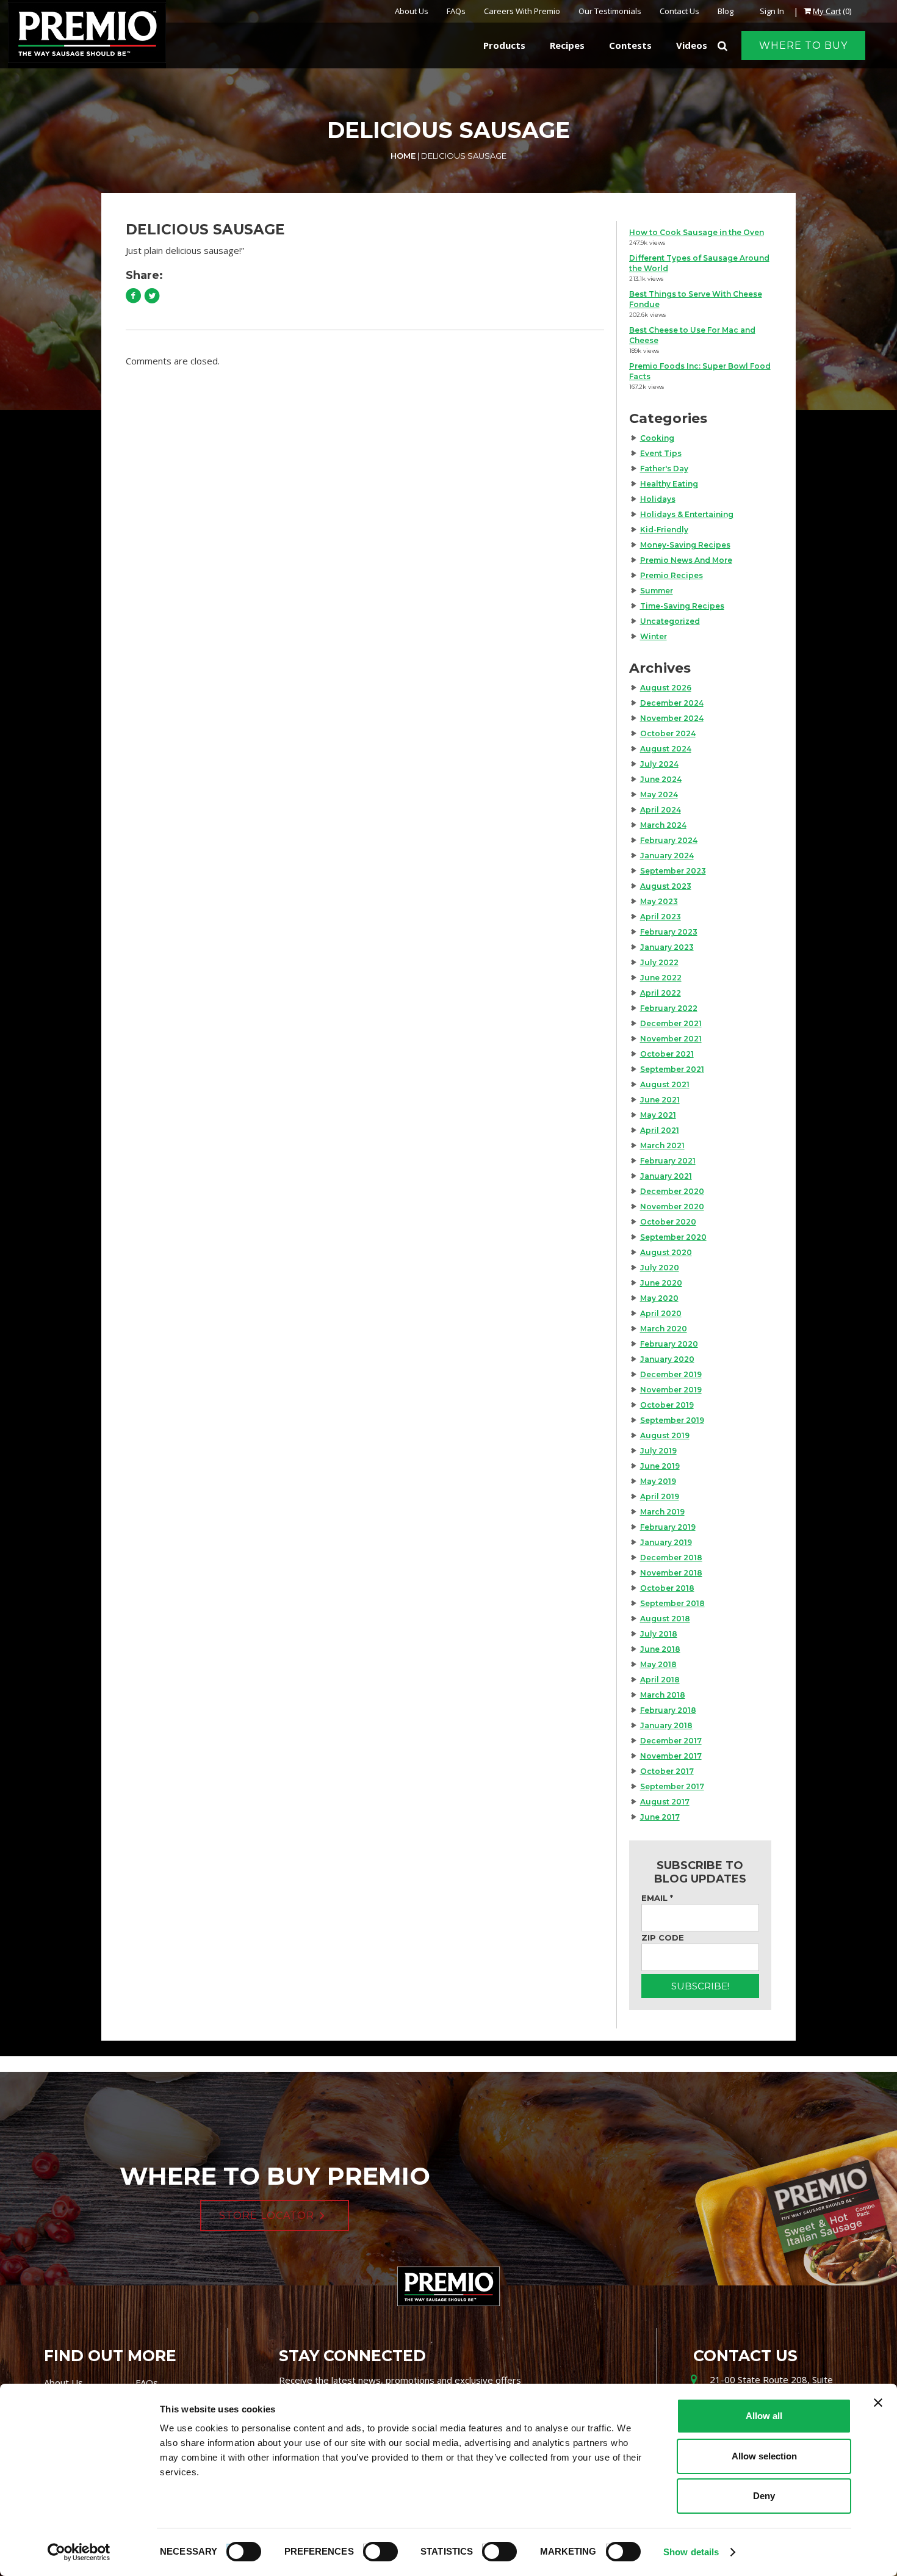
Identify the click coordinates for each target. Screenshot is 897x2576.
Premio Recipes (672, 575)
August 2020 (666, 1252)
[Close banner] (878, 2403)
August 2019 (665, 1435)
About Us (412, 11)
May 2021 (658, 1115)
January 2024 (667, 856)
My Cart (827, 11)
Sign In (772, 11)
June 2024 (661, 779)
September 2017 (672, 1786)
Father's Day (664, 469)
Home (403, 156)
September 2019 (672, 1420)
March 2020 (664, 1329)
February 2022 (669, 1008)
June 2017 (660, 1817)
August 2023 (666, 886)
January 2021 (666, 1176)
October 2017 (667, 1771)
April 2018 (660, 1680)
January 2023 (667, 947)
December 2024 (672, 703)
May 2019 (658, 1481)
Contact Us (679, 11)
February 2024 (669, 840)
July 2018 (659, 1634)
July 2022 (659, 962)
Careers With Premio (522, 11)
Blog (726, 11)
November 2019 (671, 1390)
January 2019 (666, 1542)
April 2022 (661, 993)
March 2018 (663, 1695)
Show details (691, 2552)
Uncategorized (670, 621)
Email (657, 1898)
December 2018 (671, 1558)
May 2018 (658, 1664)
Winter (654, 636)
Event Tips (661, 453)
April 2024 (661, 810)
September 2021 (672, 1069)
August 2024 (666, 749)
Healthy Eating (669, 484)
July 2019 (658, 1451)
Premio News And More (686, 560)
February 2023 (669, 932)
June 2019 (660, 1466)
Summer (657, 591)
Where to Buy (803, 45)
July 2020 (660, 1268)
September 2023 (673, 871)
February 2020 (669, 1344)
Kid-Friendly (664, 530)
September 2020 (673, 1237)
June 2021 (660, 1100)
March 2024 (663, 825)
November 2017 (671, 1756)
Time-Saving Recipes (682, 606)
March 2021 (662, 1145)
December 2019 (671, 1374)
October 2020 (668, 1222)
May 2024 (659, 794)
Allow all (764, 2416)
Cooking (657, 438)
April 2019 (660, 1496)
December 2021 (671, 1023)
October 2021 (667, 1054)
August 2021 (665, 1084)
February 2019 (668, 1527)
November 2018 (671, 1573)
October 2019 (667, 1405)
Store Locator (267, 2216)
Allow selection (764, 2456)
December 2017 (671, 1741)
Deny (764, 2496)
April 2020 (661, 1313)
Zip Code (663, 1937)
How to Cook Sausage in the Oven (697, 232)
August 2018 (665, 1619)
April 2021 (660, 1130)
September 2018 (672, 1603)
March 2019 (662, 1512)
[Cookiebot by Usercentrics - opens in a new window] (79, 2552)
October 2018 (667, 1588)
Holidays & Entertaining (687, 514)
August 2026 (666, 688)
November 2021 (671, 1039)
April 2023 (661, 917)
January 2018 (666, 1725)
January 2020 (667, 1359)
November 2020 (672, 1207)
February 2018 (668, 1710)
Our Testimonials (610, 11)
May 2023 (659, 901)
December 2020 (672, 1191)
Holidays (658, 499)
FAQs (456, 11)
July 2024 (659, 764)
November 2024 (672, 718)
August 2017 (665, 1802)
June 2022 (661, 978)
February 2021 (668, 1161)
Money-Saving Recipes (685, 545)
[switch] (375, 2550)
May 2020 (659, 1298)
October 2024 (668, 733)
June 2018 (660, 1649)
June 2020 (661, 1283)
